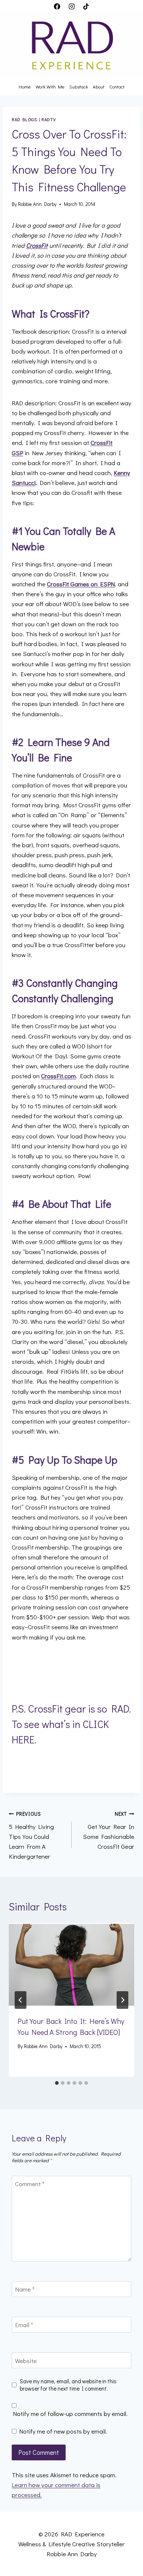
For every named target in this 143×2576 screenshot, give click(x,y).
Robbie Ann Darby (37, 204)
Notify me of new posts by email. (63, 2431)
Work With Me (50, 86)
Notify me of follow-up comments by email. (70, 2414)
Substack (79, 86)
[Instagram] (71, 6)
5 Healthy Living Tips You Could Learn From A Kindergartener (31, 1836)
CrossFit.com (58, 1076)
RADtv (49, 119)
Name (25, 2289)
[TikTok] (86, 6)
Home (25, 86)
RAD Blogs (24, 119)
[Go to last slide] (21, 2000)
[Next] (122, 2000)
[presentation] (71, 1965)
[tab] (57, 2083)
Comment (30, 2184)
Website (26, 2361)
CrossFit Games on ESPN (81, 584)
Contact (117, 86)
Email (24, 2325)
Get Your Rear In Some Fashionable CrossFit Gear (109, 1831)
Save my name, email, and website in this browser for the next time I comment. (68, 2385)
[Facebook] (57, 6)
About (99, 86)
